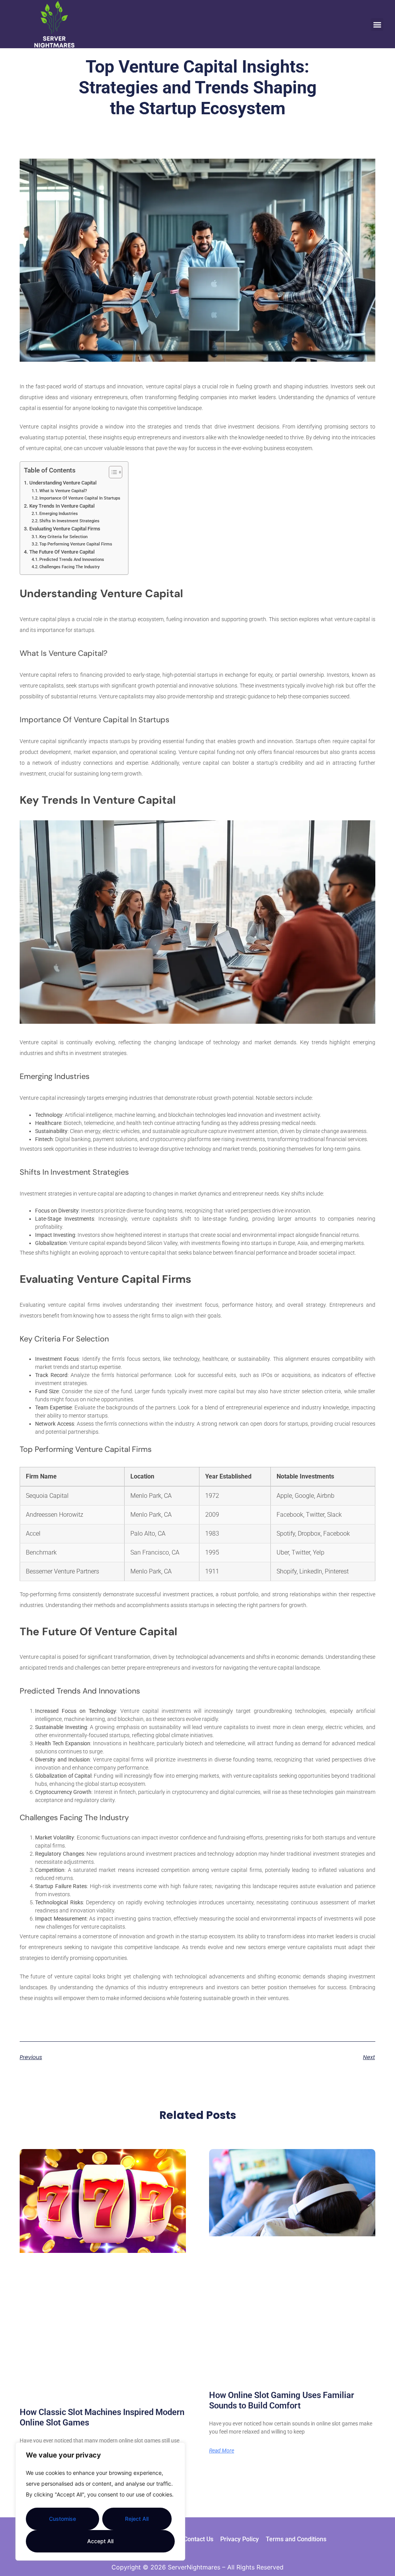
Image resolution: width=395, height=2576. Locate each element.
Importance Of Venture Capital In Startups (80, 498)
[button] (377, 25)
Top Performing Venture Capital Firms (76, 544)
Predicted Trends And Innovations (72, 559)
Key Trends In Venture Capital (62, 506)
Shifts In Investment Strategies (69, 521)
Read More (222, 2451)
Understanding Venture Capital (63, 483)
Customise (62, 2519)
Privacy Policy (240, 2539)
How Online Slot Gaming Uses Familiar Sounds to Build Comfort (282, 2400)
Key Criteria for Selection (63, 537)
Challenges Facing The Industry (69, 567)
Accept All (100, 2541)
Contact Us (198, 2539)
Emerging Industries (59, 513)
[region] (100, 2501)
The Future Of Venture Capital (62, 552)
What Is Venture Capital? (63, 491)
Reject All (137, 2519)
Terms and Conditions (296, 2539)
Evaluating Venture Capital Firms (65, 529)
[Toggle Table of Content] (112, 472)
